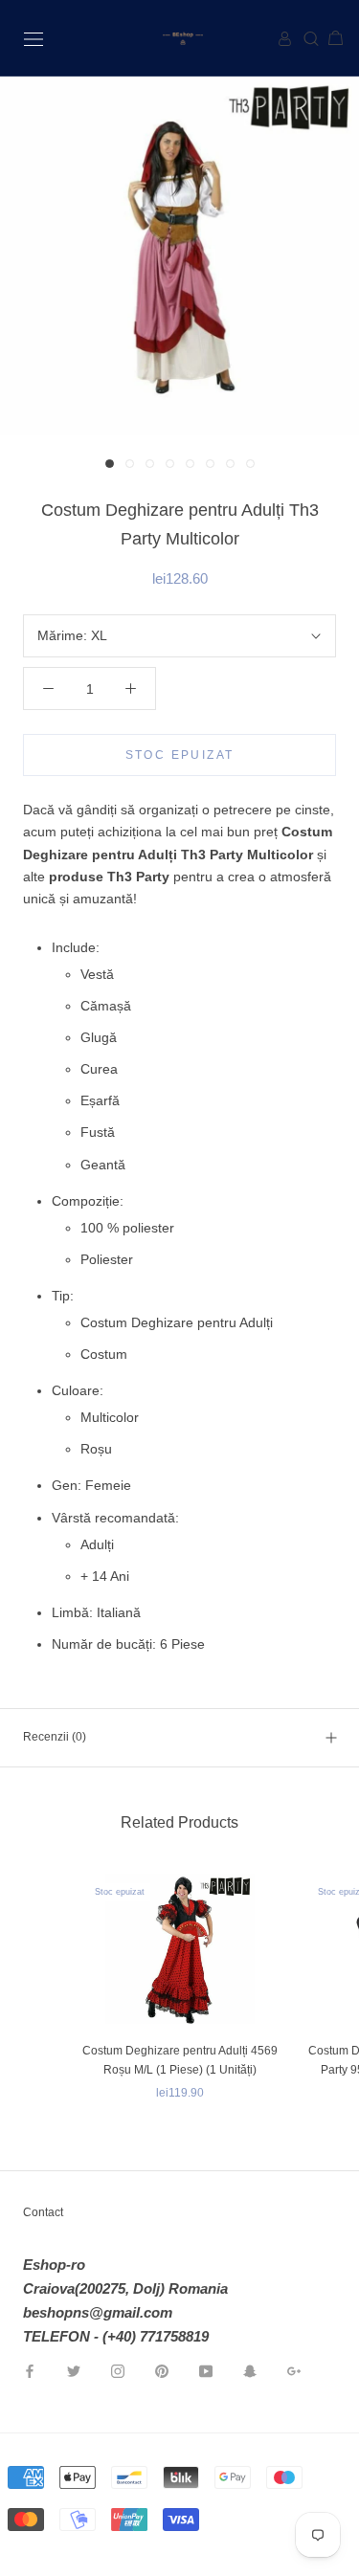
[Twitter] (74, 2370)
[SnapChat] (250, 2370)
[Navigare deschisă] (34, 38)
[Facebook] (30, 2370)
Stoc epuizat (180, 755)
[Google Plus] (294, 2370)
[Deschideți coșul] (328, 39)
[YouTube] (206, 2370)
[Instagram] (118, 2370)
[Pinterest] (162, 2370)
